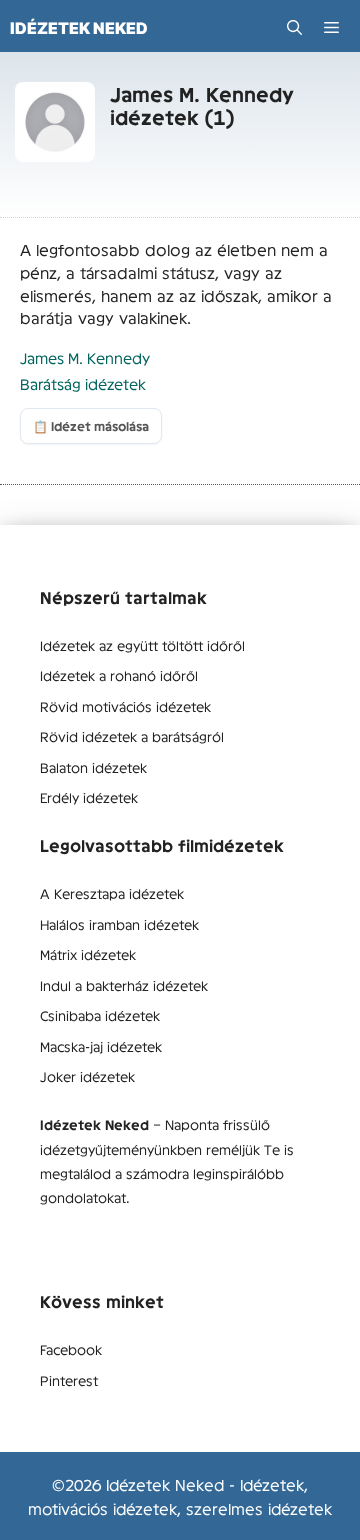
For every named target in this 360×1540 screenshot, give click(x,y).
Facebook (71, 1349)
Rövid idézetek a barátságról (132, 736)
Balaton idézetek (93, 767)
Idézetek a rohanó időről (119, 675)
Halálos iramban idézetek (119, 924)
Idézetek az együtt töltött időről (142, 645)
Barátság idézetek (83, 383)
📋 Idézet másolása (91, 426)
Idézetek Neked (79, 28)
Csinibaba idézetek (100, 1015)
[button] (294, 27)
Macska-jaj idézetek (101, 1046)
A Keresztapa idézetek (112, 893)
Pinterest (69, 1380)
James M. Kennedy (85, 357)
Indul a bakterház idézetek (124, 985)
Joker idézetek (87, 1076)
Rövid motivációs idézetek (125, 706)
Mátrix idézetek (88, 954)
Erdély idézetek (89, 797)
